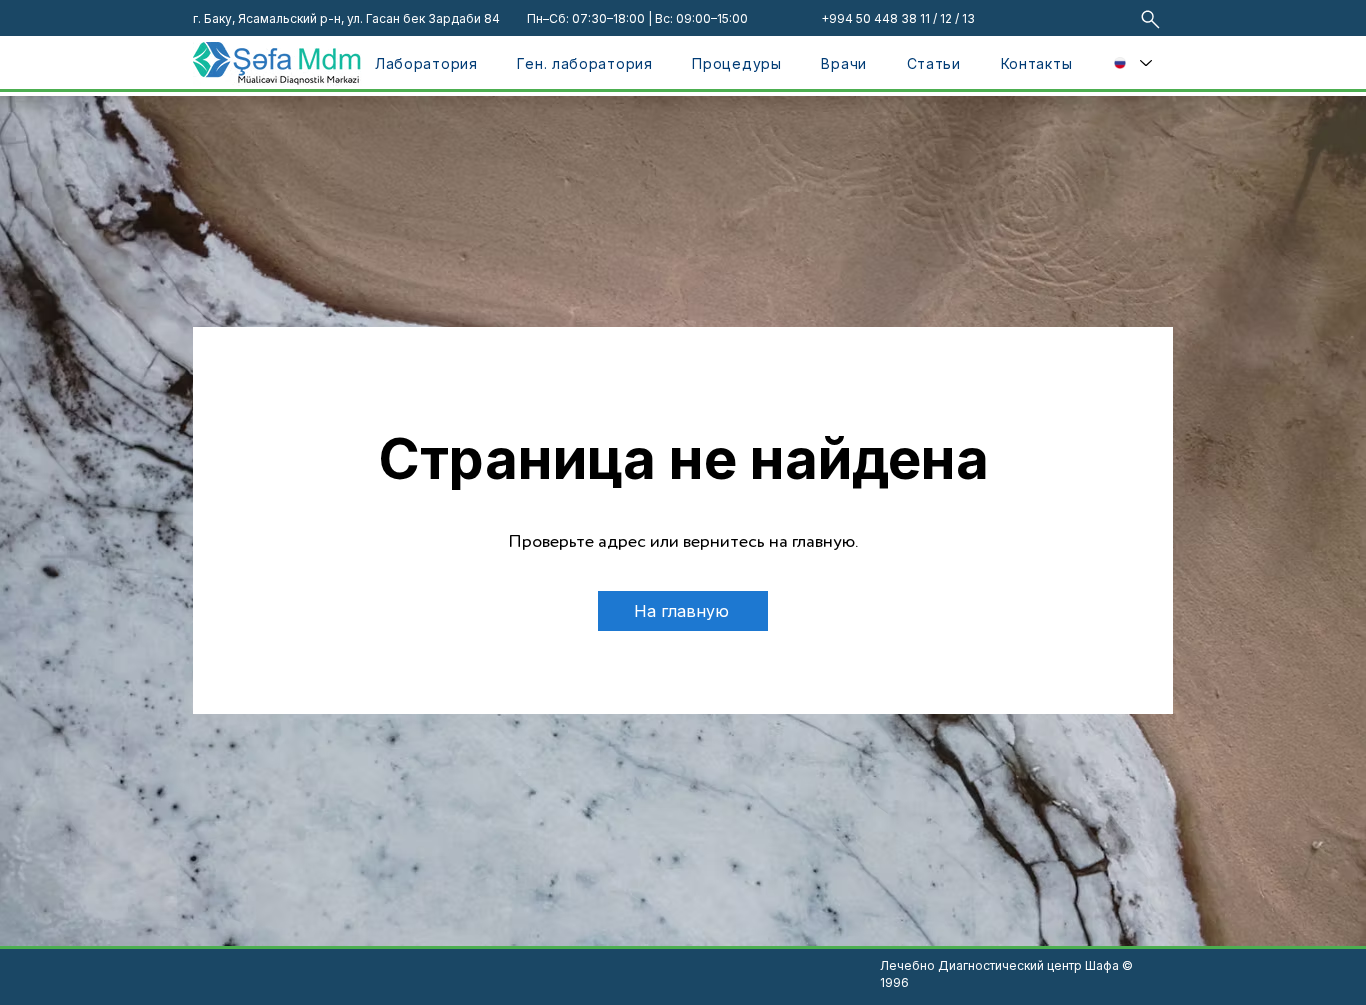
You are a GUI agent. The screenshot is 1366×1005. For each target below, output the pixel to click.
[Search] (1150, 19)
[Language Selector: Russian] (1132, 63)
